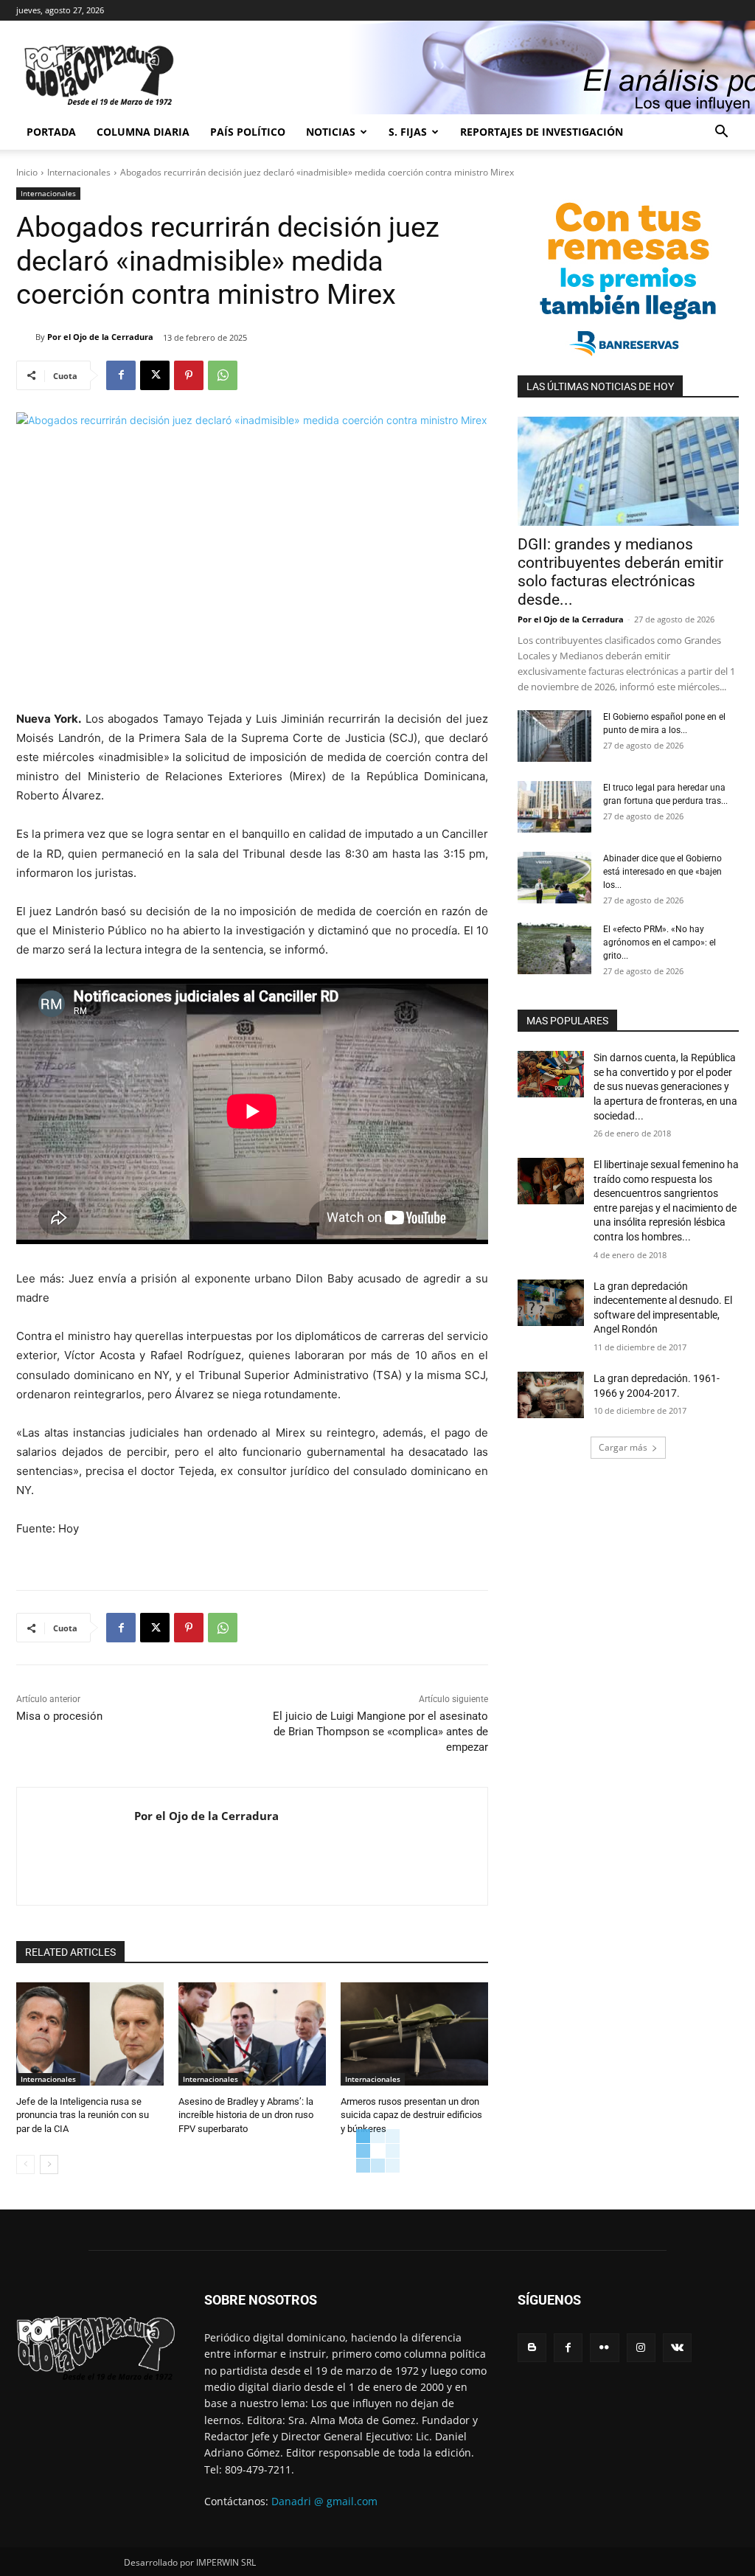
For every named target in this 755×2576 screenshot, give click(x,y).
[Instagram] (641, 2348)
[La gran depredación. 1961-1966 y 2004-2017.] (551, 1395)
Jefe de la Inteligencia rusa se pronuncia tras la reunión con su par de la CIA (83, 2115)
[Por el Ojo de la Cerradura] (26, 337)
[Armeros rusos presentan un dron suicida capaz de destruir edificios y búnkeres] (414, 2034)
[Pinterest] (189, 375)
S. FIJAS (408, 132)
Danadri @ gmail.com (324, 2501)
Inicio (27, 172)
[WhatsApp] (223, 375)
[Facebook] (121, 375)
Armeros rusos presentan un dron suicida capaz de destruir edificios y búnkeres (411, 2115)
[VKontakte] (677, 2348)
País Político (248, 132)
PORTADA (51, 132)
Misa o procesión (59, 1716)
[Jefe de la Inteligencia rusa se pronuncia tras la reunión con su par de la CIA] (90, 2034)
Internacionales (79, 172)
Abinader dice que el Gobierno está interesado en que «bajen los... (662, 872)
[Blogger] (532, 2348)
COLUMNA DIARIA (143, 132)
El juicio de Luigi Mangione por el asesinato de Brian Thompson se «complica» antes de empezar (380, 1732)
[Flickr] (604, 2348)
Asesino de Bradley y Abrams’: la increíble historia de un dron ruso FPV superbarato (246, 2115)
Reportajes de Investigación (542, 132)
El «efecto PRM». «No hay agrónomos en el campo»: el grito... (660, 942)
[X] (155, 375)
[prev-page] (25, 2164)
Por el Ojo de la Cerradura (100, 337)
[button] (721, 133)
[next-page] (49, 2164)
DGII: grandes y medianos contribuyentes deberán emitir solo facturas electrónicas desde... (620, 572)
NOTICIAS (331, 132)
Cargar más (623, 1447)
